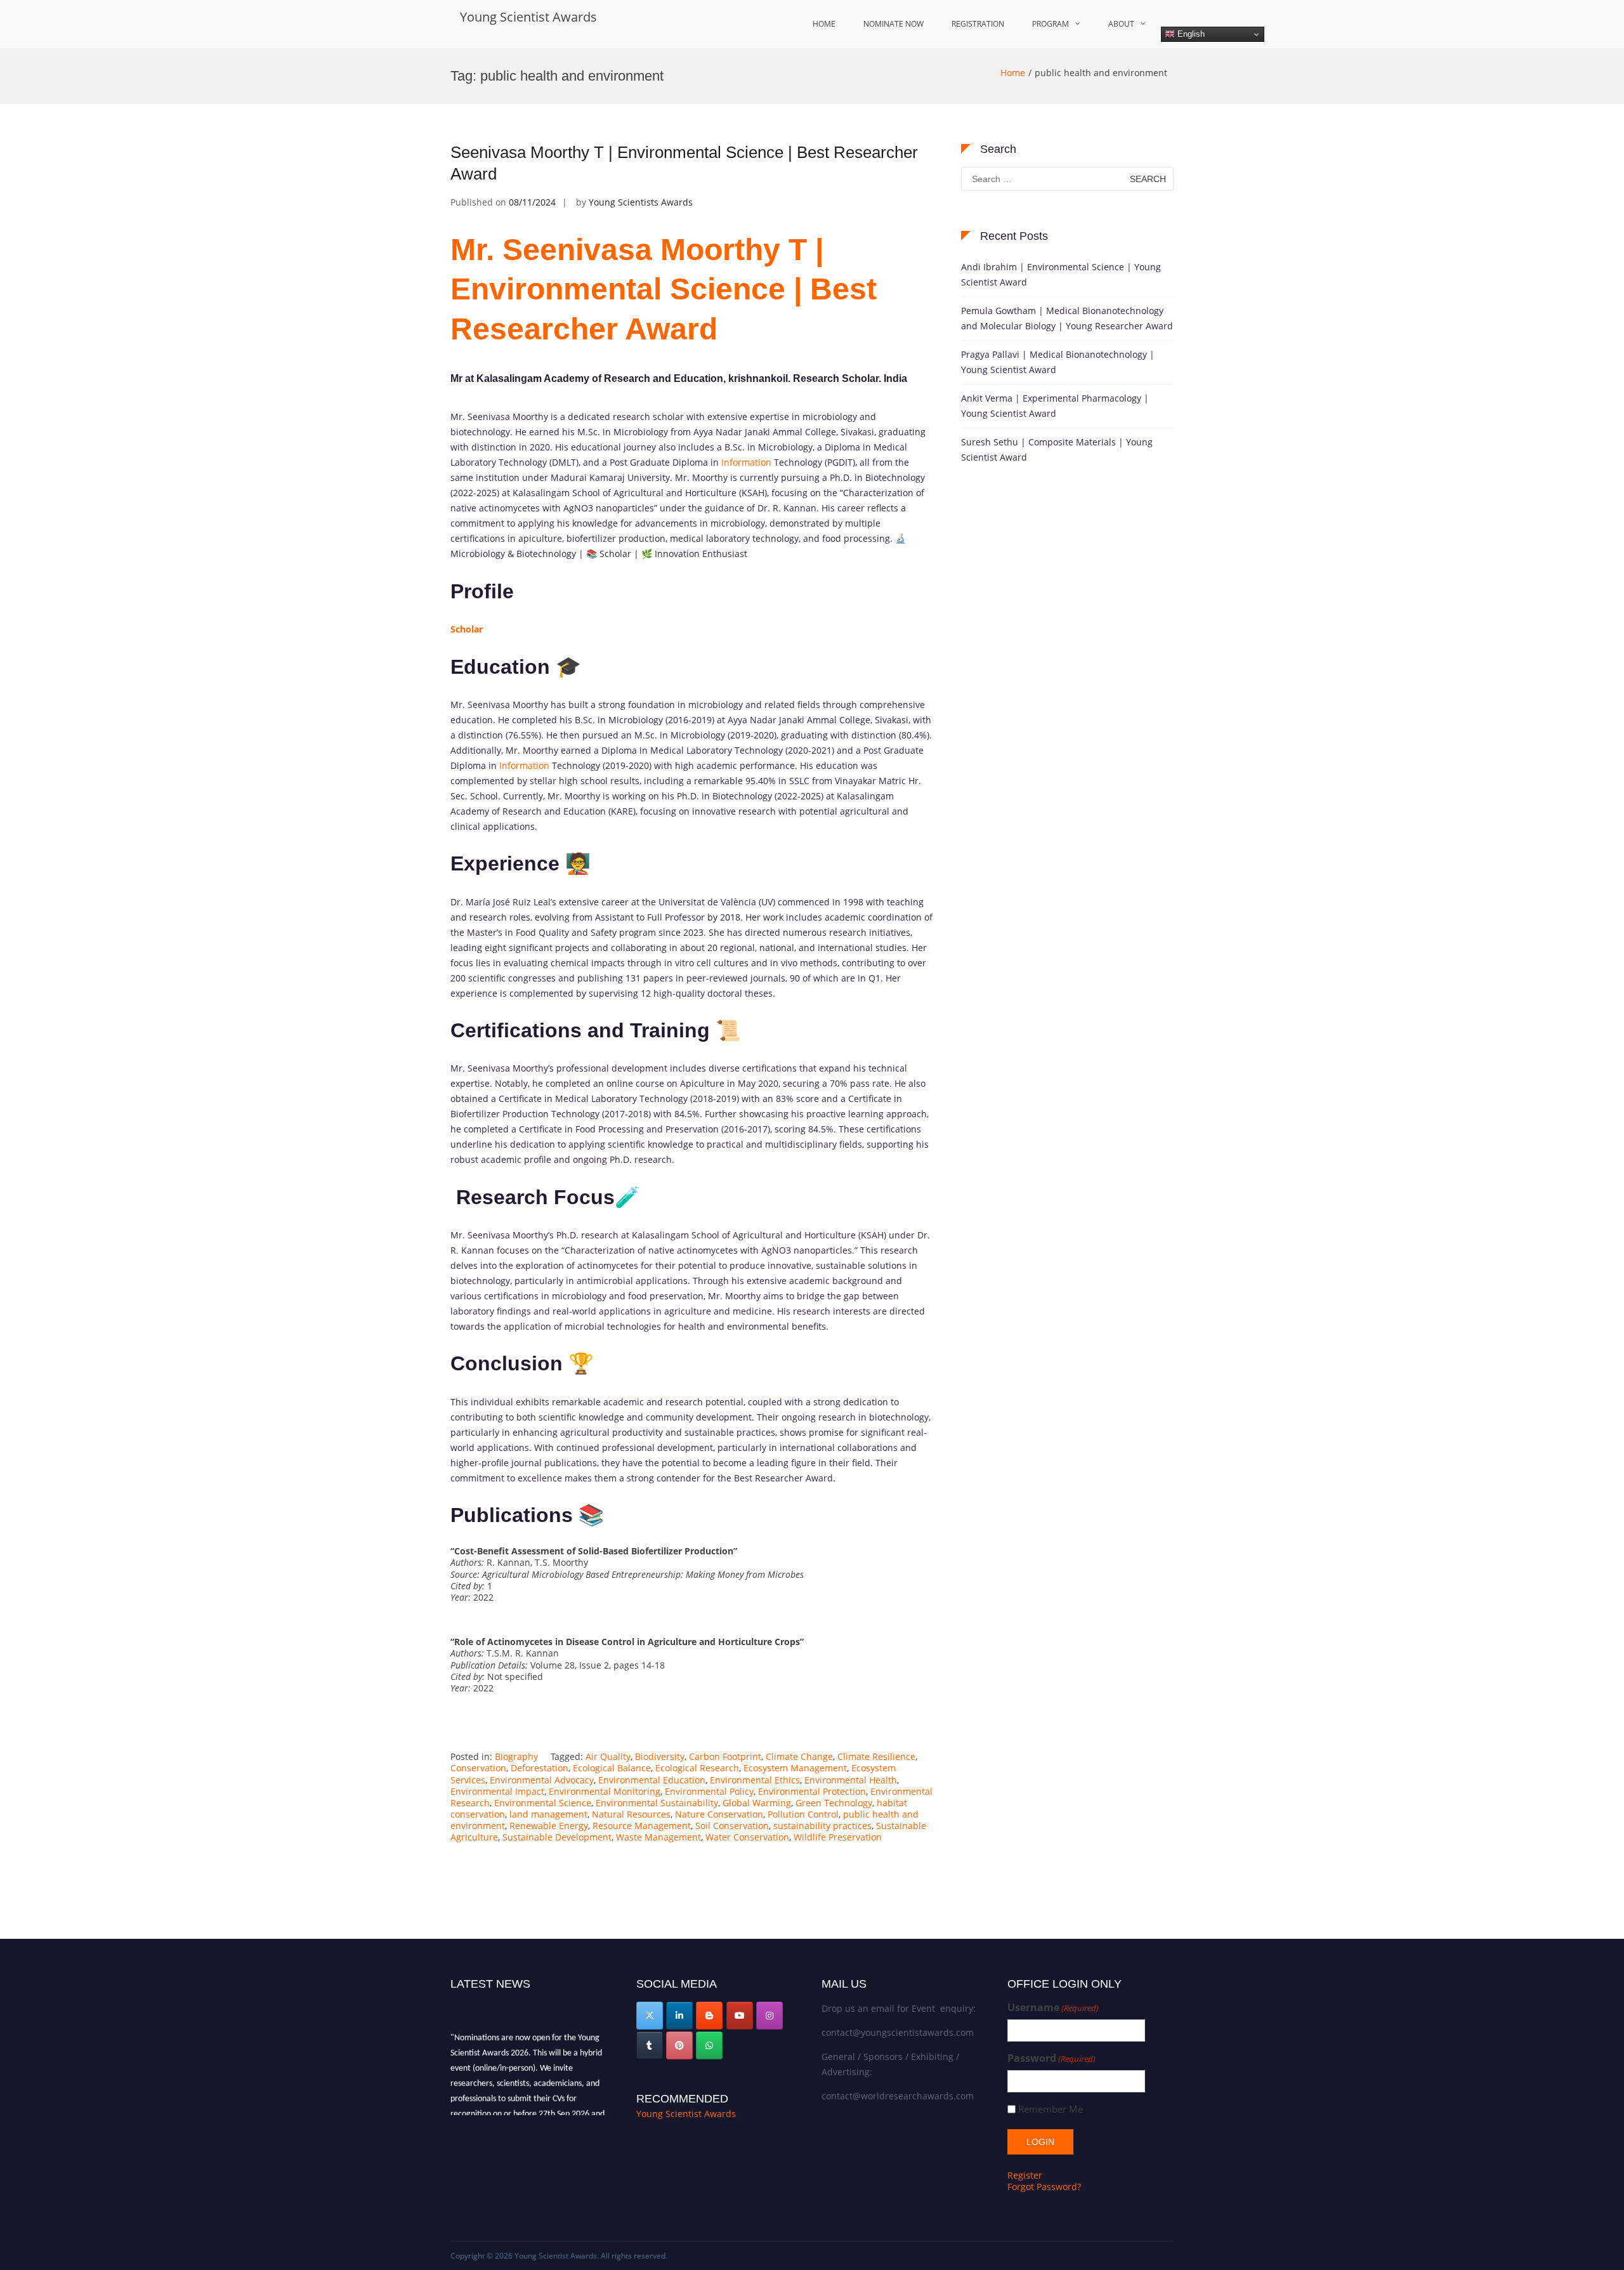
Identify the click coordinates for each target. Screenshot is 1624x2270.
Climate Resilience (876, 1756)
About (1121, 24)
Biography (516, 1756)
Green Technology (834, 1803)
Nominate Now (894, 24)
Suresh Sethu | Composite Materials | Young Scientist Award (1057, 449)
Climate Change (799, 1756)
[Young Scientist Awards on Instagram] (769, 2016)
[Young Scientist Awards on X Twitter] (650, 2016)
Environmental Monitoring (605, 1791)
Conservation (478, 1768)
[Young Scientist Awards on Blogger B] (709, 2016)
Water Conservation (747, 1837)
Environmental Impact (497, 1791)
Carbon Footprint (725, 1756)
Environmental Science (543, 1803)
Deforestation (540, 1768)
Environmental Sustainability (657, 1803)
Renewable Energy (549, 1826)
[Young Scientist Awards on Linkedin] (679, 2016)
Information (746, 462)
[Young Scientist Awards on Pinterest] (679, 2045)
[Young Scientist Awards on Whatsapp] (709, 2045)
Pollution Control (803, 1814)
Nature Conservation (719, 1814)
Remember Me (1051, 2109)
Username (1053, 2008)
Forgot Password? (1044, 2187)
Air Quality (608, 1756)
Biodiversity (660, 1756)
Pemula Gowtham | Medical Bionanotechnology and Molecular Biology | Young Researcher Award (1067, 318)
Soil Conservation (732, 1826)
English (1190, 34)
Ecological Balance (612, 1768)
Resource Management (642, 1826)
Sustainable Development (557, 1837)
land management (548, 1814)
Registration (978, 24)
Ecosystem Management (795, 1768)
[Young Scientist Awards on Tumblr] (650, 2045)
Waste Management (658, 1837)
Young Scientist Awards (528, 17)
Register (1025, 2175)
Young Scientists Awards (641, 202)
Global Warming (757, 1803)
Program (1051, 24)
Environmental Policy (709, 1791)
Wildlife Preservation (838, 1837)
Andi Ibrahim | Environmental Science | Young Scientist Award (1061, 274)
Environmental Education (652, 1780)
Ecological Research (697, 1768)
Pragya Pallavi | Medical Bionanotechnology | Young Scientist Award (1058, 362)
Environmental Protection (812, 1791)
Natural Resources (631, 1814)
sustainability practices (822, 1826)
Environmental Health (851, 1780)
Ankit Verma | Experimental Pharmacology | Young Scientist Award (1055, 406)
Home (824, 24)
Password (1051, 2058)
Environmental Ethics (755, 1780)
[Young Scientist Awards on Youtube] (740, 2016)
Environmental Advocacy (542, 1780)
